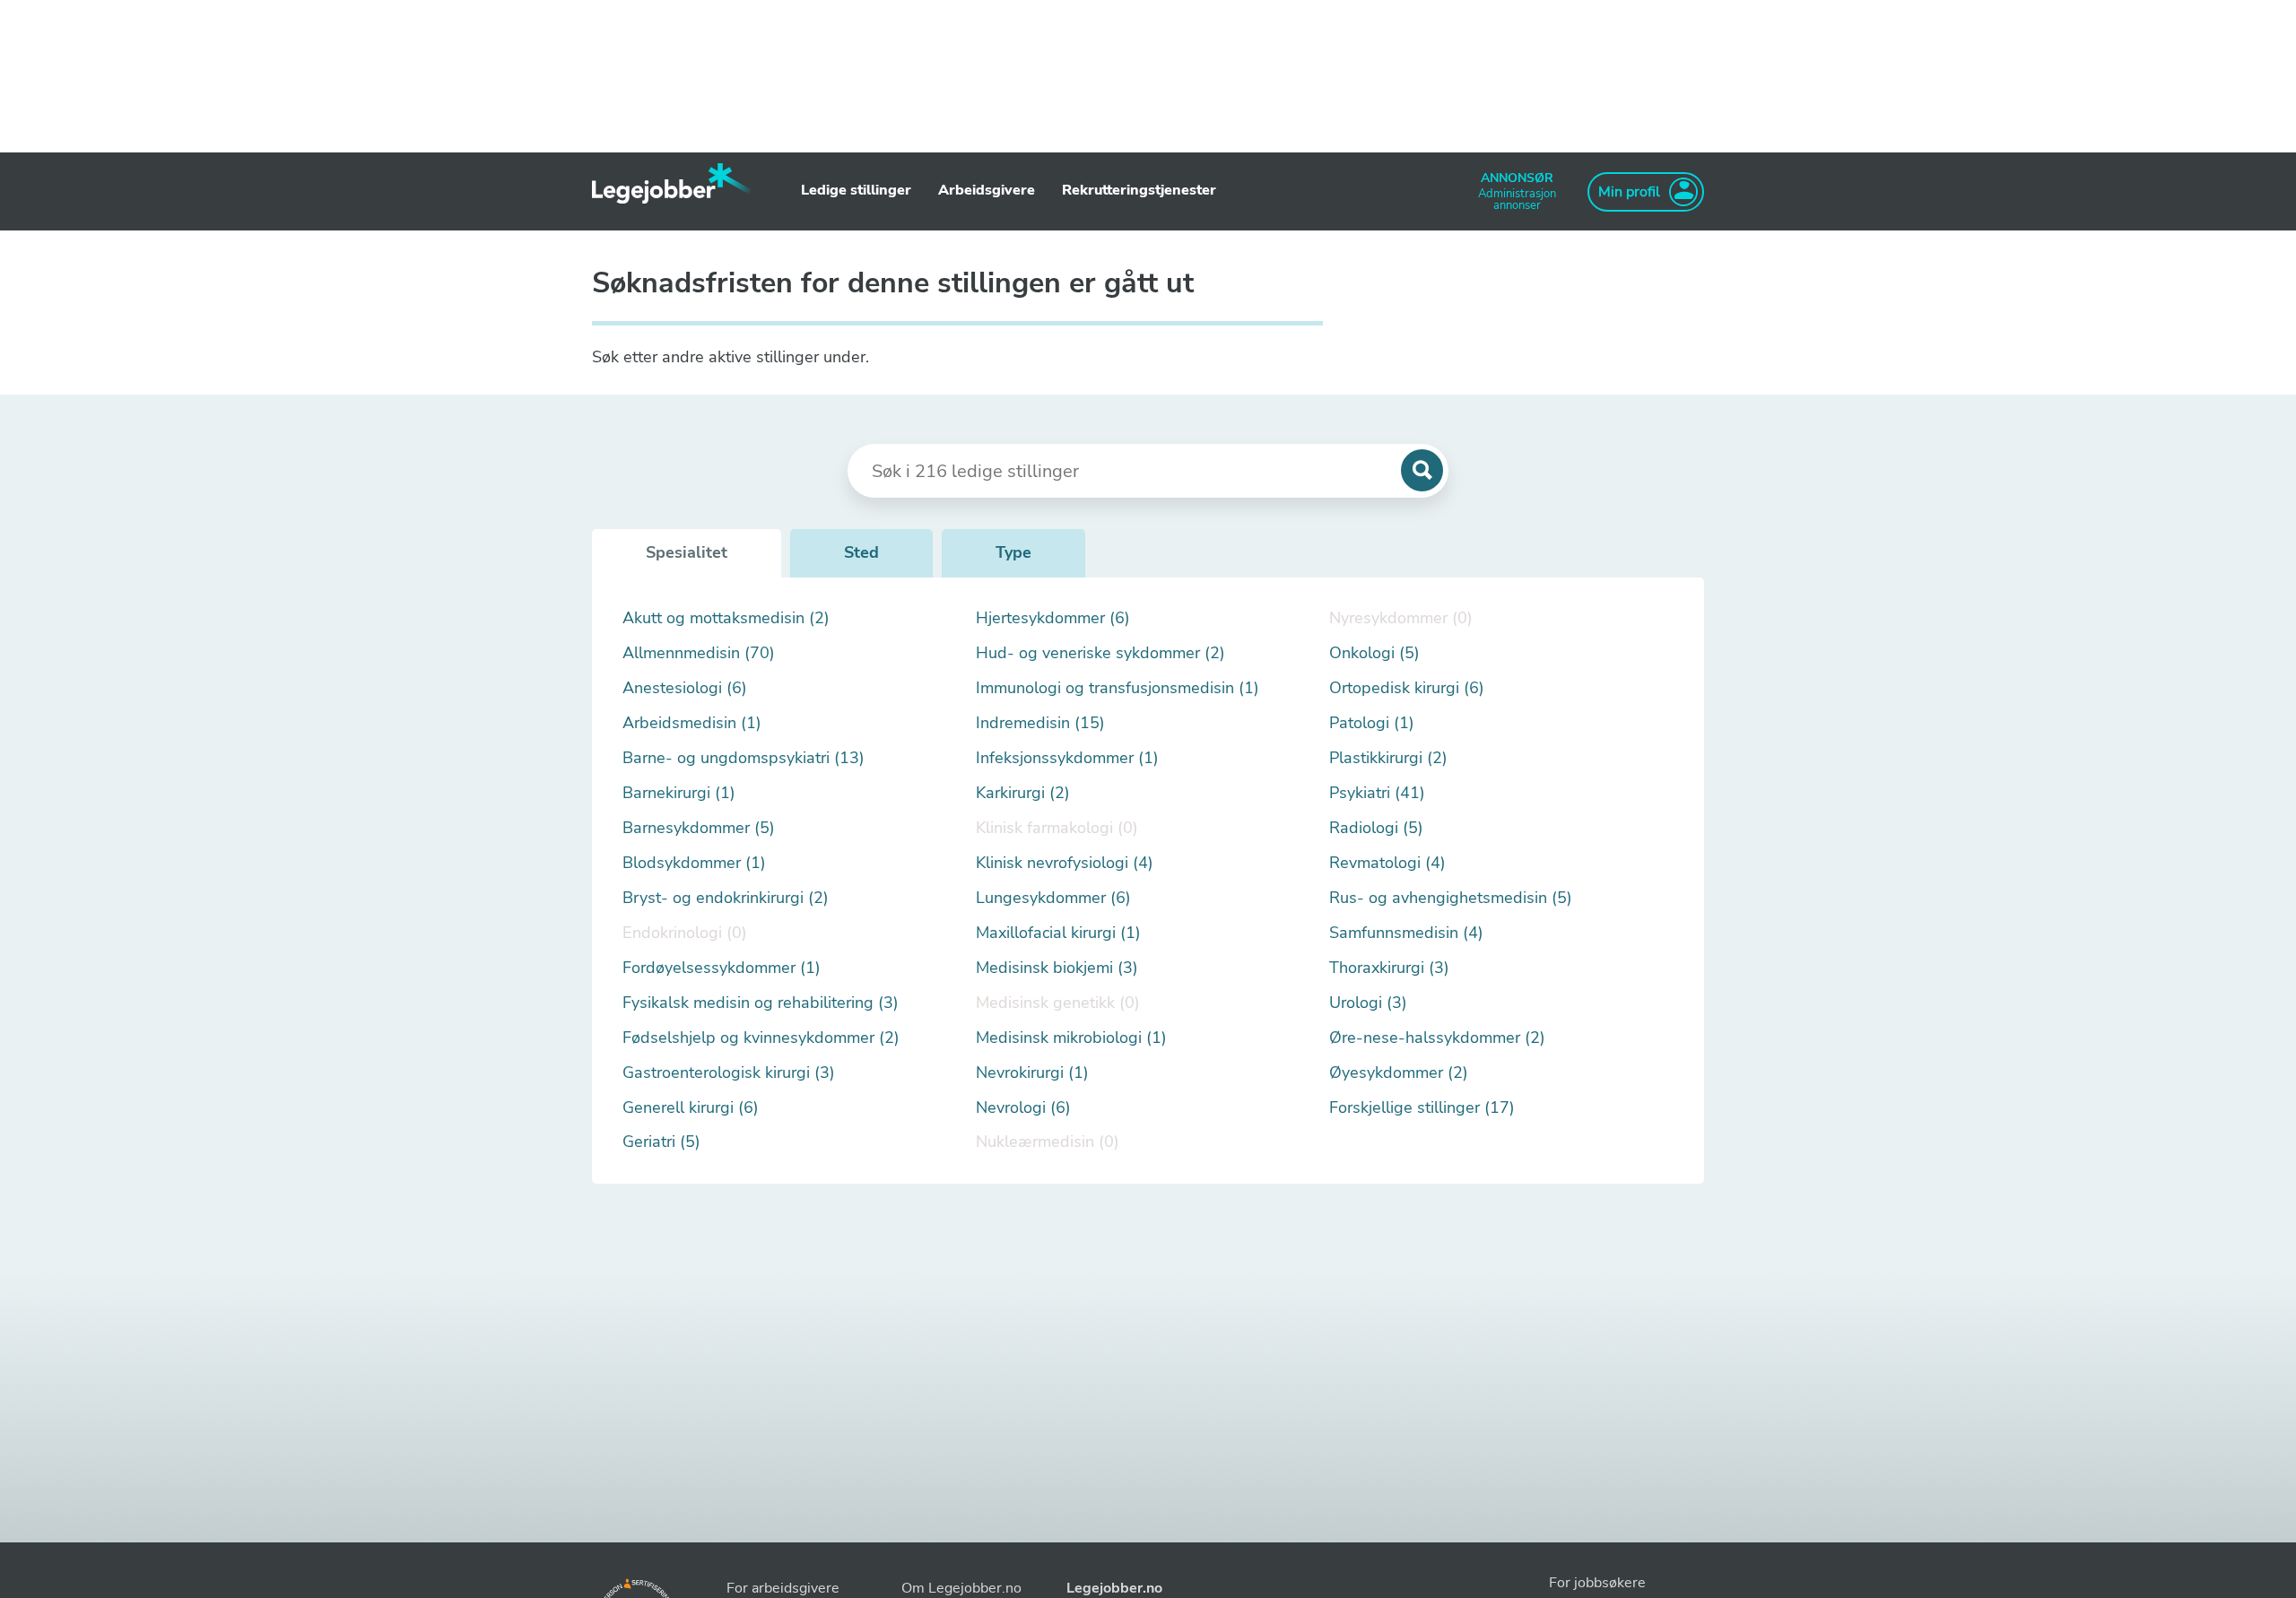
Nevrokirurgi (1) (1032, 1073)
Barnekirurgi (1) (679, 793)
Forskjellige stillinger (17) (1422, 1108)
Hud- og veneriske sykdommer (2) (1100, 653)
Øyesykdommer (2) (1399, 1073)
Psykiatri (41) (1377, 793)
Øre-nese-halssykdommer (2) (1437, 1038)
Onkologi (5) (1374, 653)
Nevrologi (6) (1023, 1108)
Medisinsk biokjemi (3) (1057, 968)
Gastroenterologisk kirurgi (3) (729, 1073)
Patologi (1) (1372, 723)
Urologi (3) (1368, 1003)
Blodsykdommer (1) (694, 863)
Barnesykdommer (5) (699, 828)
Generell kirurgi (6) (691, 1108)
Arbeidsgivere (987, 190)
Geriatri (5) (661, 1142)
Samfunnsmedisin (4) (1406, 933)
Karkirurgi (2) (1023, 793)
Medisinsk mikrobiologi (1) (1071, 1038)
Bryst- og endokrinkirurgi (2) (726, 898)
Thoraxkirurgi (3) (1389, 968)
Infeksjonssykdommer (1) (1067, 758)
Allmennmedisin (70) (699, 653)
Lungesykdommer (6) (1053, 898)
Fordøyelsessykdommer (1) (722, 968)
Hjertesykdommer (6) (1053, 618)
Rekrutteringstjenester (1139, 190)
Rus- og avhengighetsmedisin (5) (1451, 898)
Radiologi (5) (1376, 828)
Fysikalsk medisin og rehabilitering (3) (761, 1003)
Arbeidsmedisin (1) (692, 723)
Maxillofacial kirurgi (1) (1058, 933)
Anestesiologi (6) (685, 688)
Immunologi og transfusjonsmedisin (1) (1118, 688)
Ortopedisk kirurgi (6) (1407, 688)
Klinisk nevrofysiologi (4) (1065, 863)
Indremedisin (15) (1040, 723)
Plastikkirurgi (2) (1388, 758)
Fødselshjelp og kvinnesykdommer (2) (761, 1038)
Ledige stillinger (856, 190)
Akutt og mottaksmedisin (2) (726, 618)
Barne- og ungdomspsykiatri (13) (744, 758)
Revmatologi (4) (1387, 863)
